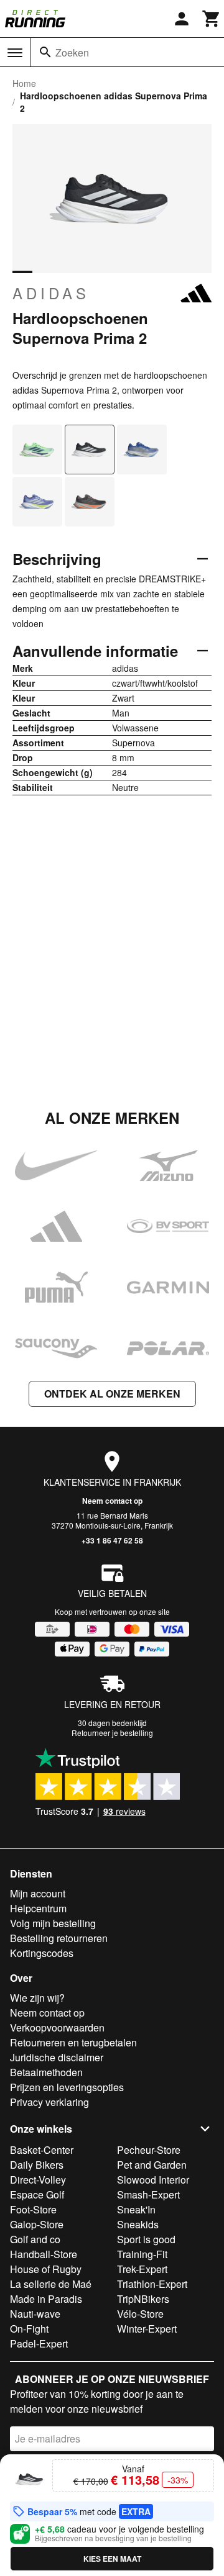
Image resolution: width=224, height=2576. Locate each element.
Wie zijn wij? (37, 1998)
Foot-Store (33, 2209)
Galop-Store (37, 2224)
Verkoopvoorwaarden (57, 2027)
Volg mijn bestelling (53, 1923)
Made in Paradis (46, 2299)
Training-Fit (142, 2254)
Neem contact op (112, 1501)
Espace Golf (37, 2194)
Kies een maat (112, 2559)
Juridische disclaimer (57, 2057)
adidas (51, 293)
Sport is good (146, 2239)
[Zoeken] (45, 52)
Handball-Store (44, 2254)
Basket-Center (42, 2150)
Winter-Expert (147, 2329)
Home (24, 83)
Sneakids (138, 2224)
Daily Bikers (37, 2165)
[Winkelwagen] (212, 19)
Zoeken (72, 52)
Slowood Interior (153, 2180)
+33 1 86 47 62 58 (112, 1540)
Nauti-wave (35, 2314)
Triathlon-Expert (152, 2284)
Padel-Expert (39, 2343)
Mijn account (38, 1893)
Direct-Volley (38, 2180)
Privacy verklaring (49, 2102)
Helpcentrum (38, 1908)
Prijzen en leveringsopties (67, 2087)
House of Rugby (46, 2269)
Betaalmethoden (46, 2072)
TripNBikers (143, 2299)
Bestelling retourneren (59, 1938)
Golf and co (35, 2239)
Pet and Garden (152, 2165)
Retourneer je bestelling (112, 1733)
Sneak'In (136, 2209)
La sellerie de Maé (51, 2284)
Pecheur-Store (149, 2150)
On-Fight (29, 2329)
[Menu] (15, 53)
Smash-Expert (148, 2194)
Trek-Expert (142, 2269)
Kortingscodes (42, 1953)
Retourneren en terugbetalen (73, 2042)
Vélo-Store (140, 2314)
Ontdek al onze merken (112, 1394)
